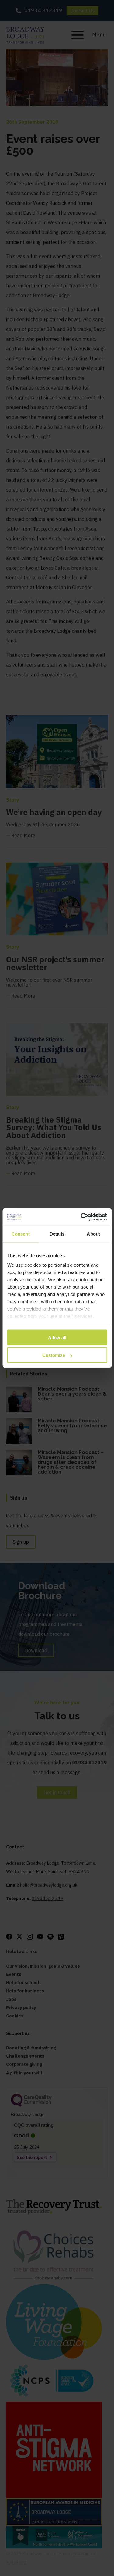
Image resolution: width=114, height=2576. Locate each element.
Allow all (57, 1337)
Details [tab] (57, 1234)
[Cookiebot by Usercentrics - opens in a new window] (81, 1217)
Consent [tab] (21, 1234)
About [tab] (93, 1234)
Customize (54, 1355)
